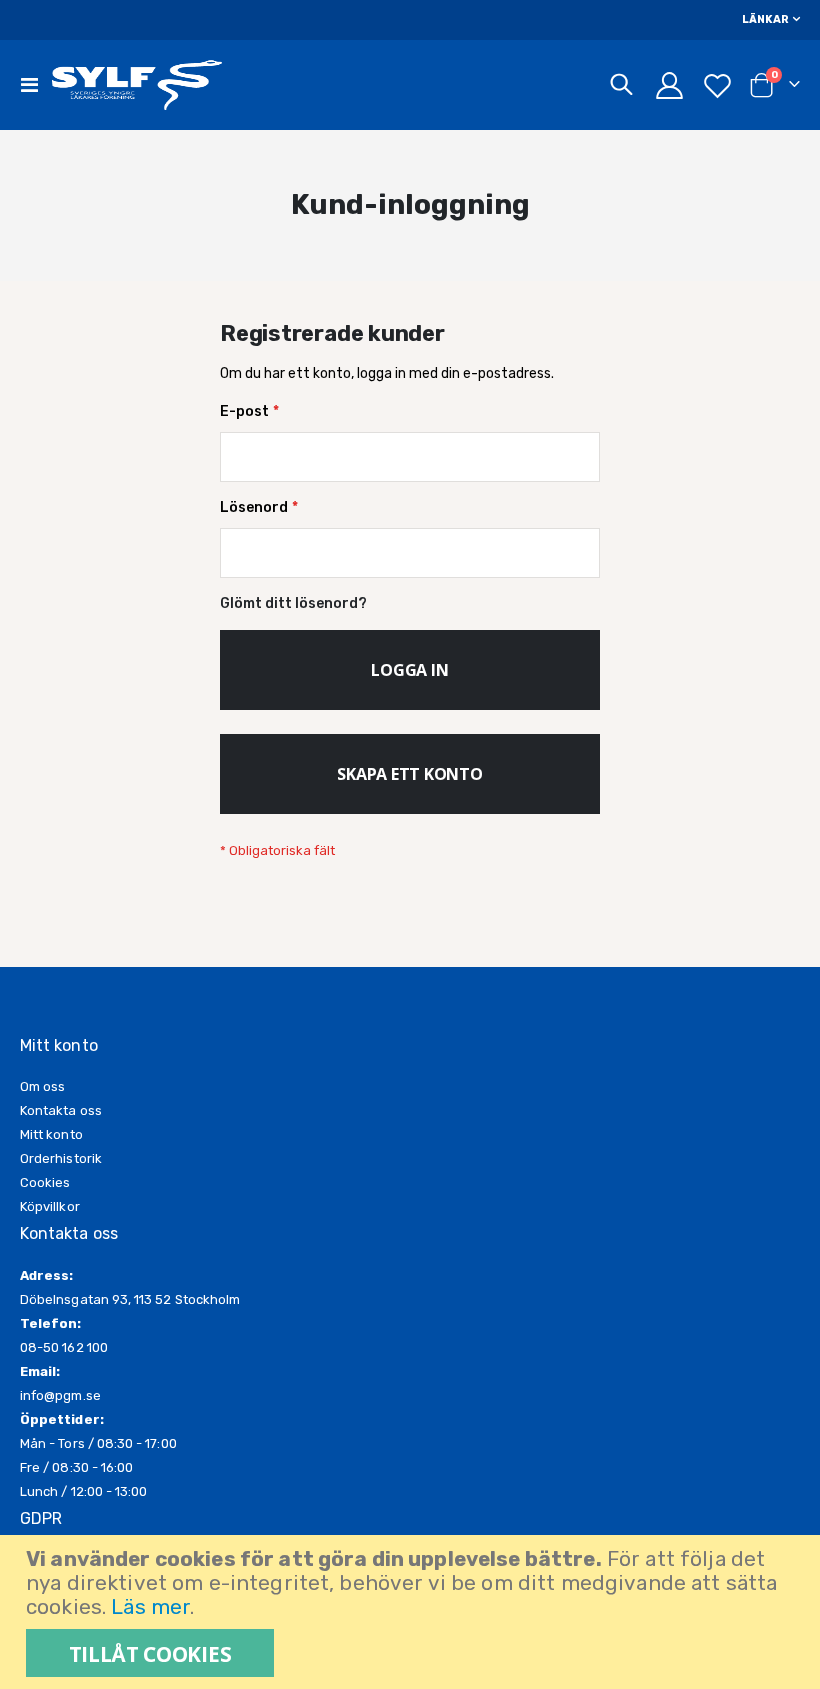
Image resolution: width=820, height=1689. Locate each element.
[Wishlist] (718, 85)
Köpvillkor (50, 1206)
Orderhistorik (61, 1158)
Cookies (45, 1182)
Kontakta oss (61, 1110)
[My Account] (669, 85)
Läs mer (150, 1607)
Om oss (42, 1086)
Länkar (765, 19)
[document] (412, 1612)
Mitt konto (51, 1134)
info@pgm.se (60, 1395)
